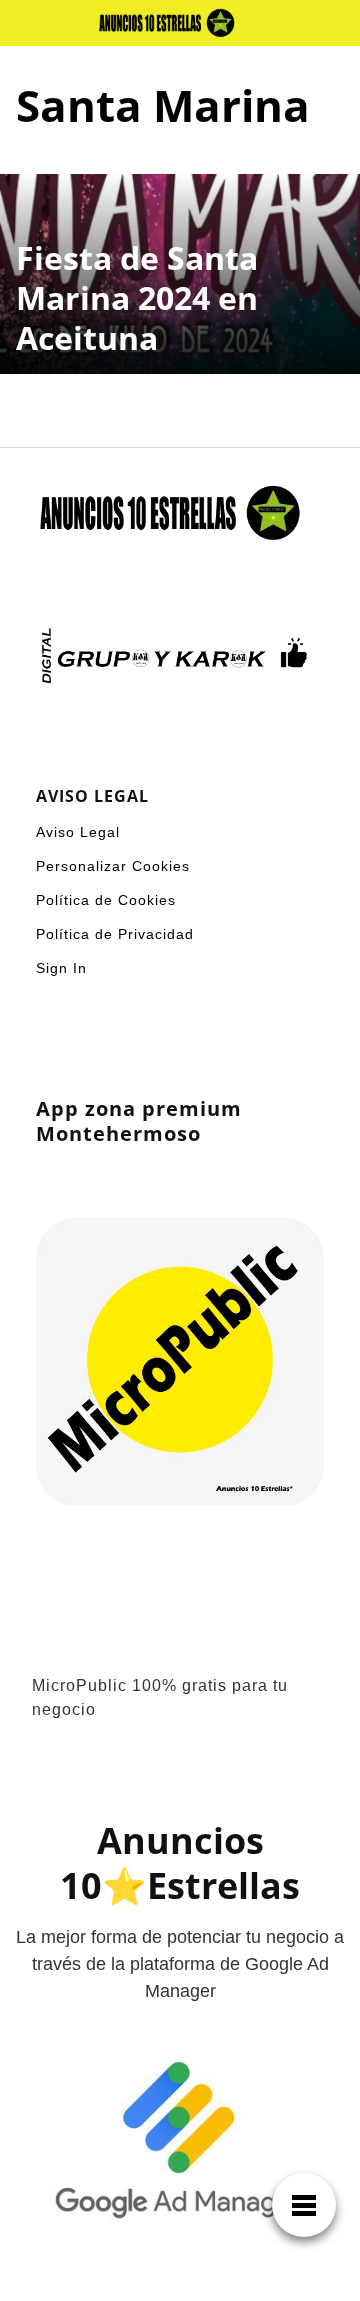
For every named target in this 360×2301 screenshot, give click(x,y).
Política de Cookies (106, 900)
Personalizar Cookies (113, 866)
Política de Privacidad (115, 934)
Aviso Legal (78, 832)
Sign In (61, 968)
